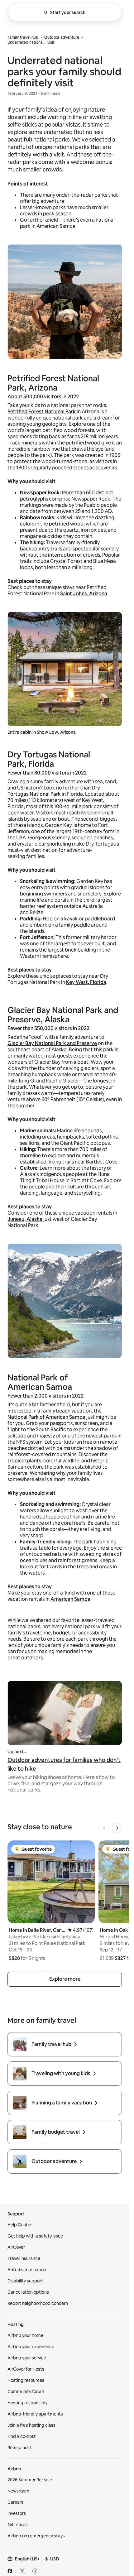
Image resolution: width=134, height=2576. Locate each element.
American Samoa (70, 1599)
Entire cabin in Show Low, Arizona (42, 732)
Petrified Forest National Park (42, 412)
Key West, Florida (86, 982)
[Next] (117, 1828)
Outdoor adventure (62, 37)
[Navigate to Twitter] (22, 2571)
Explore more (65, 1979)
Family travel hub (23, 37)
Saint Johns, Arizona (84, 594)
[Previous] (104, 1828)
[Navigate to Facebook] (10, 2571)
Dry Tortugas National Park (54, 791)
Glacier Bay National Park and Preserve (52, 1043)
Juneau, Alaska (25, 1219)
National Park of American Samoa (46, 1417)
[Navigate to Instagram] (35, 2571)
